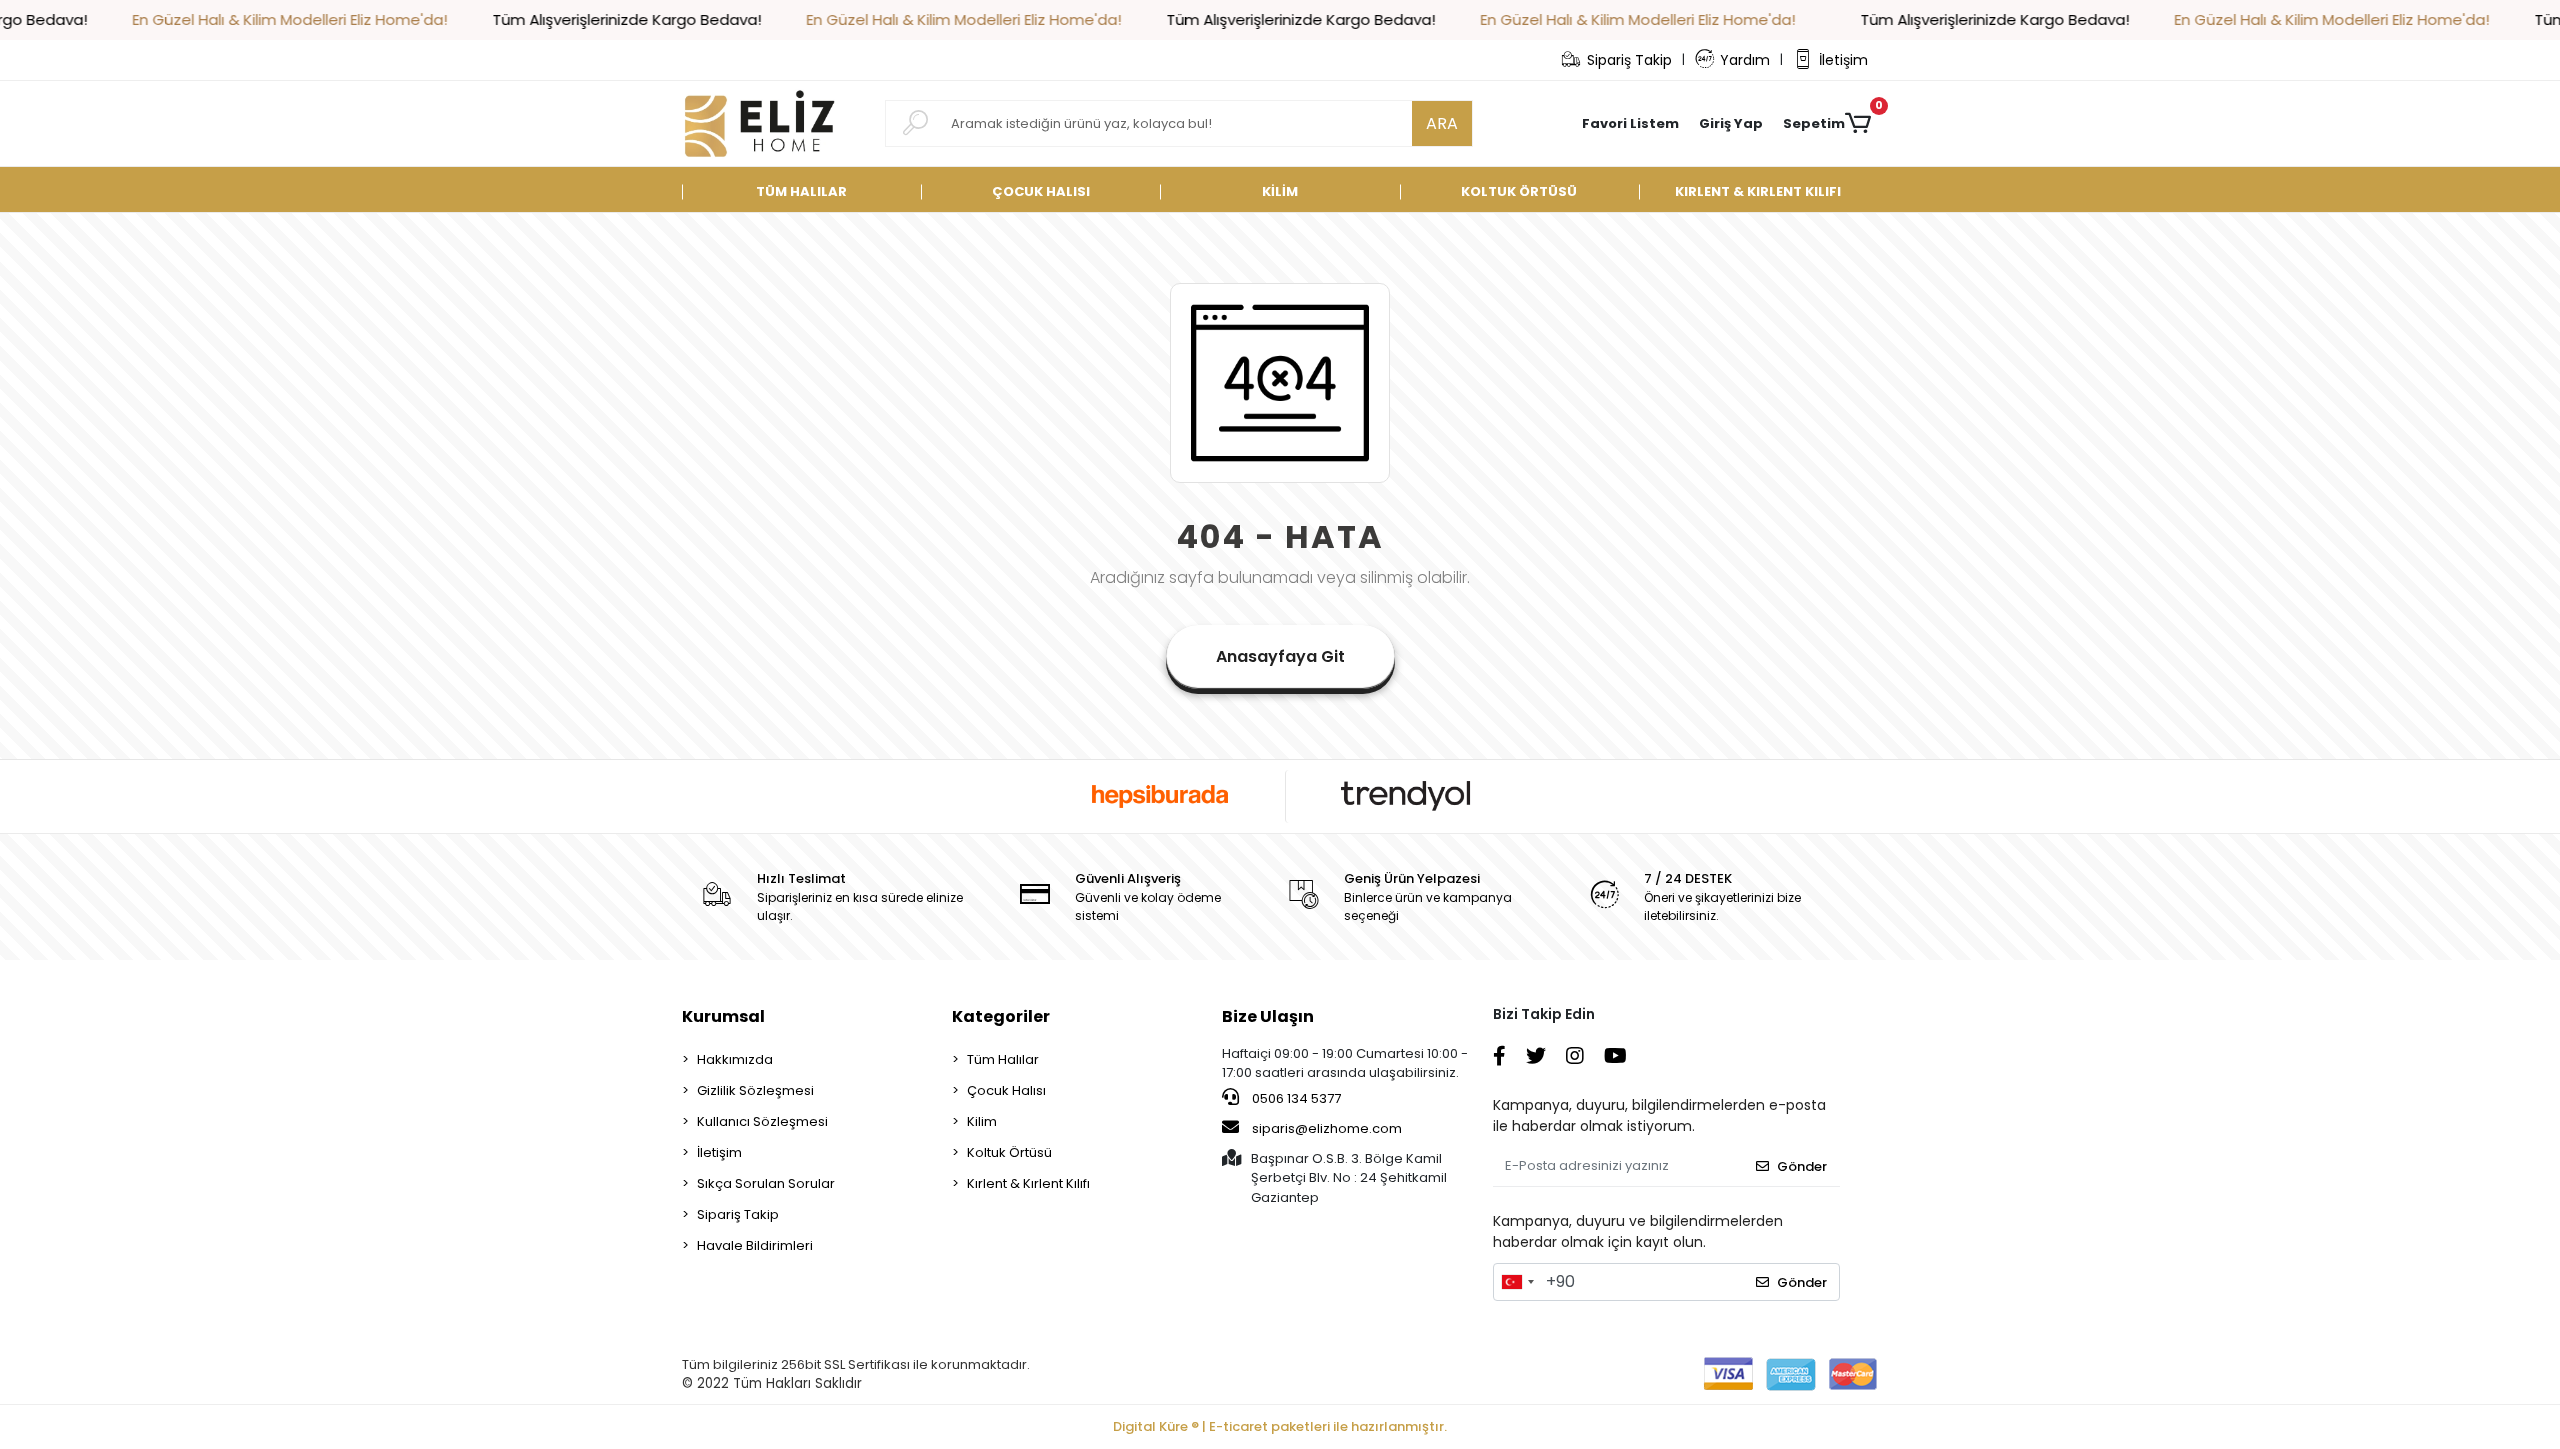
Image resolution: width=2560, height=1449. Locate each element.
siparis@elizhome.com (1327, 1128)
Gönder (1802, 1166)
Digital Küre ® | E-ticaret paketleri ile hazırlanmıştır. (1280, 1426)
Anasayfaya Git (1280, 656)
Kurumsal (723, 1016)
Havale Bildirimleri (755, 1245)
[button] (1731, 124)
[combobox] (1517, 1282)
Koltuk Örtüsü (1009, 1152)
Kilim (982, 1121)
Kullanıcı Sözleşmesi (762, 1121)
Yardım (1745, 60)
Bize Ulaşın (1268, 1016)
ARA (1442, 123)
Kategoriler (1001, 1016)
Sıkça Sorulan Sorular (766, 1183)
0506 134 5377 (1295, 1098)
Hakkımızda (735, 1059)
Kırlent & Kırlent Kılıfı (1028, 1183)
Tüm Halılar (1003, 1059)
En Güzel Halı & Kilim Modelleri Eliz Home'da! (226, 19)
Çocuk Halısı (1006, 1090)
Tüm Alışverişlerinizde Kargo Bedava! (563, 19)
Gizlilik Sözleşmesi (755, 1090)
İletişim (1843, 60)
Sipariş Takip (1629, 60)
